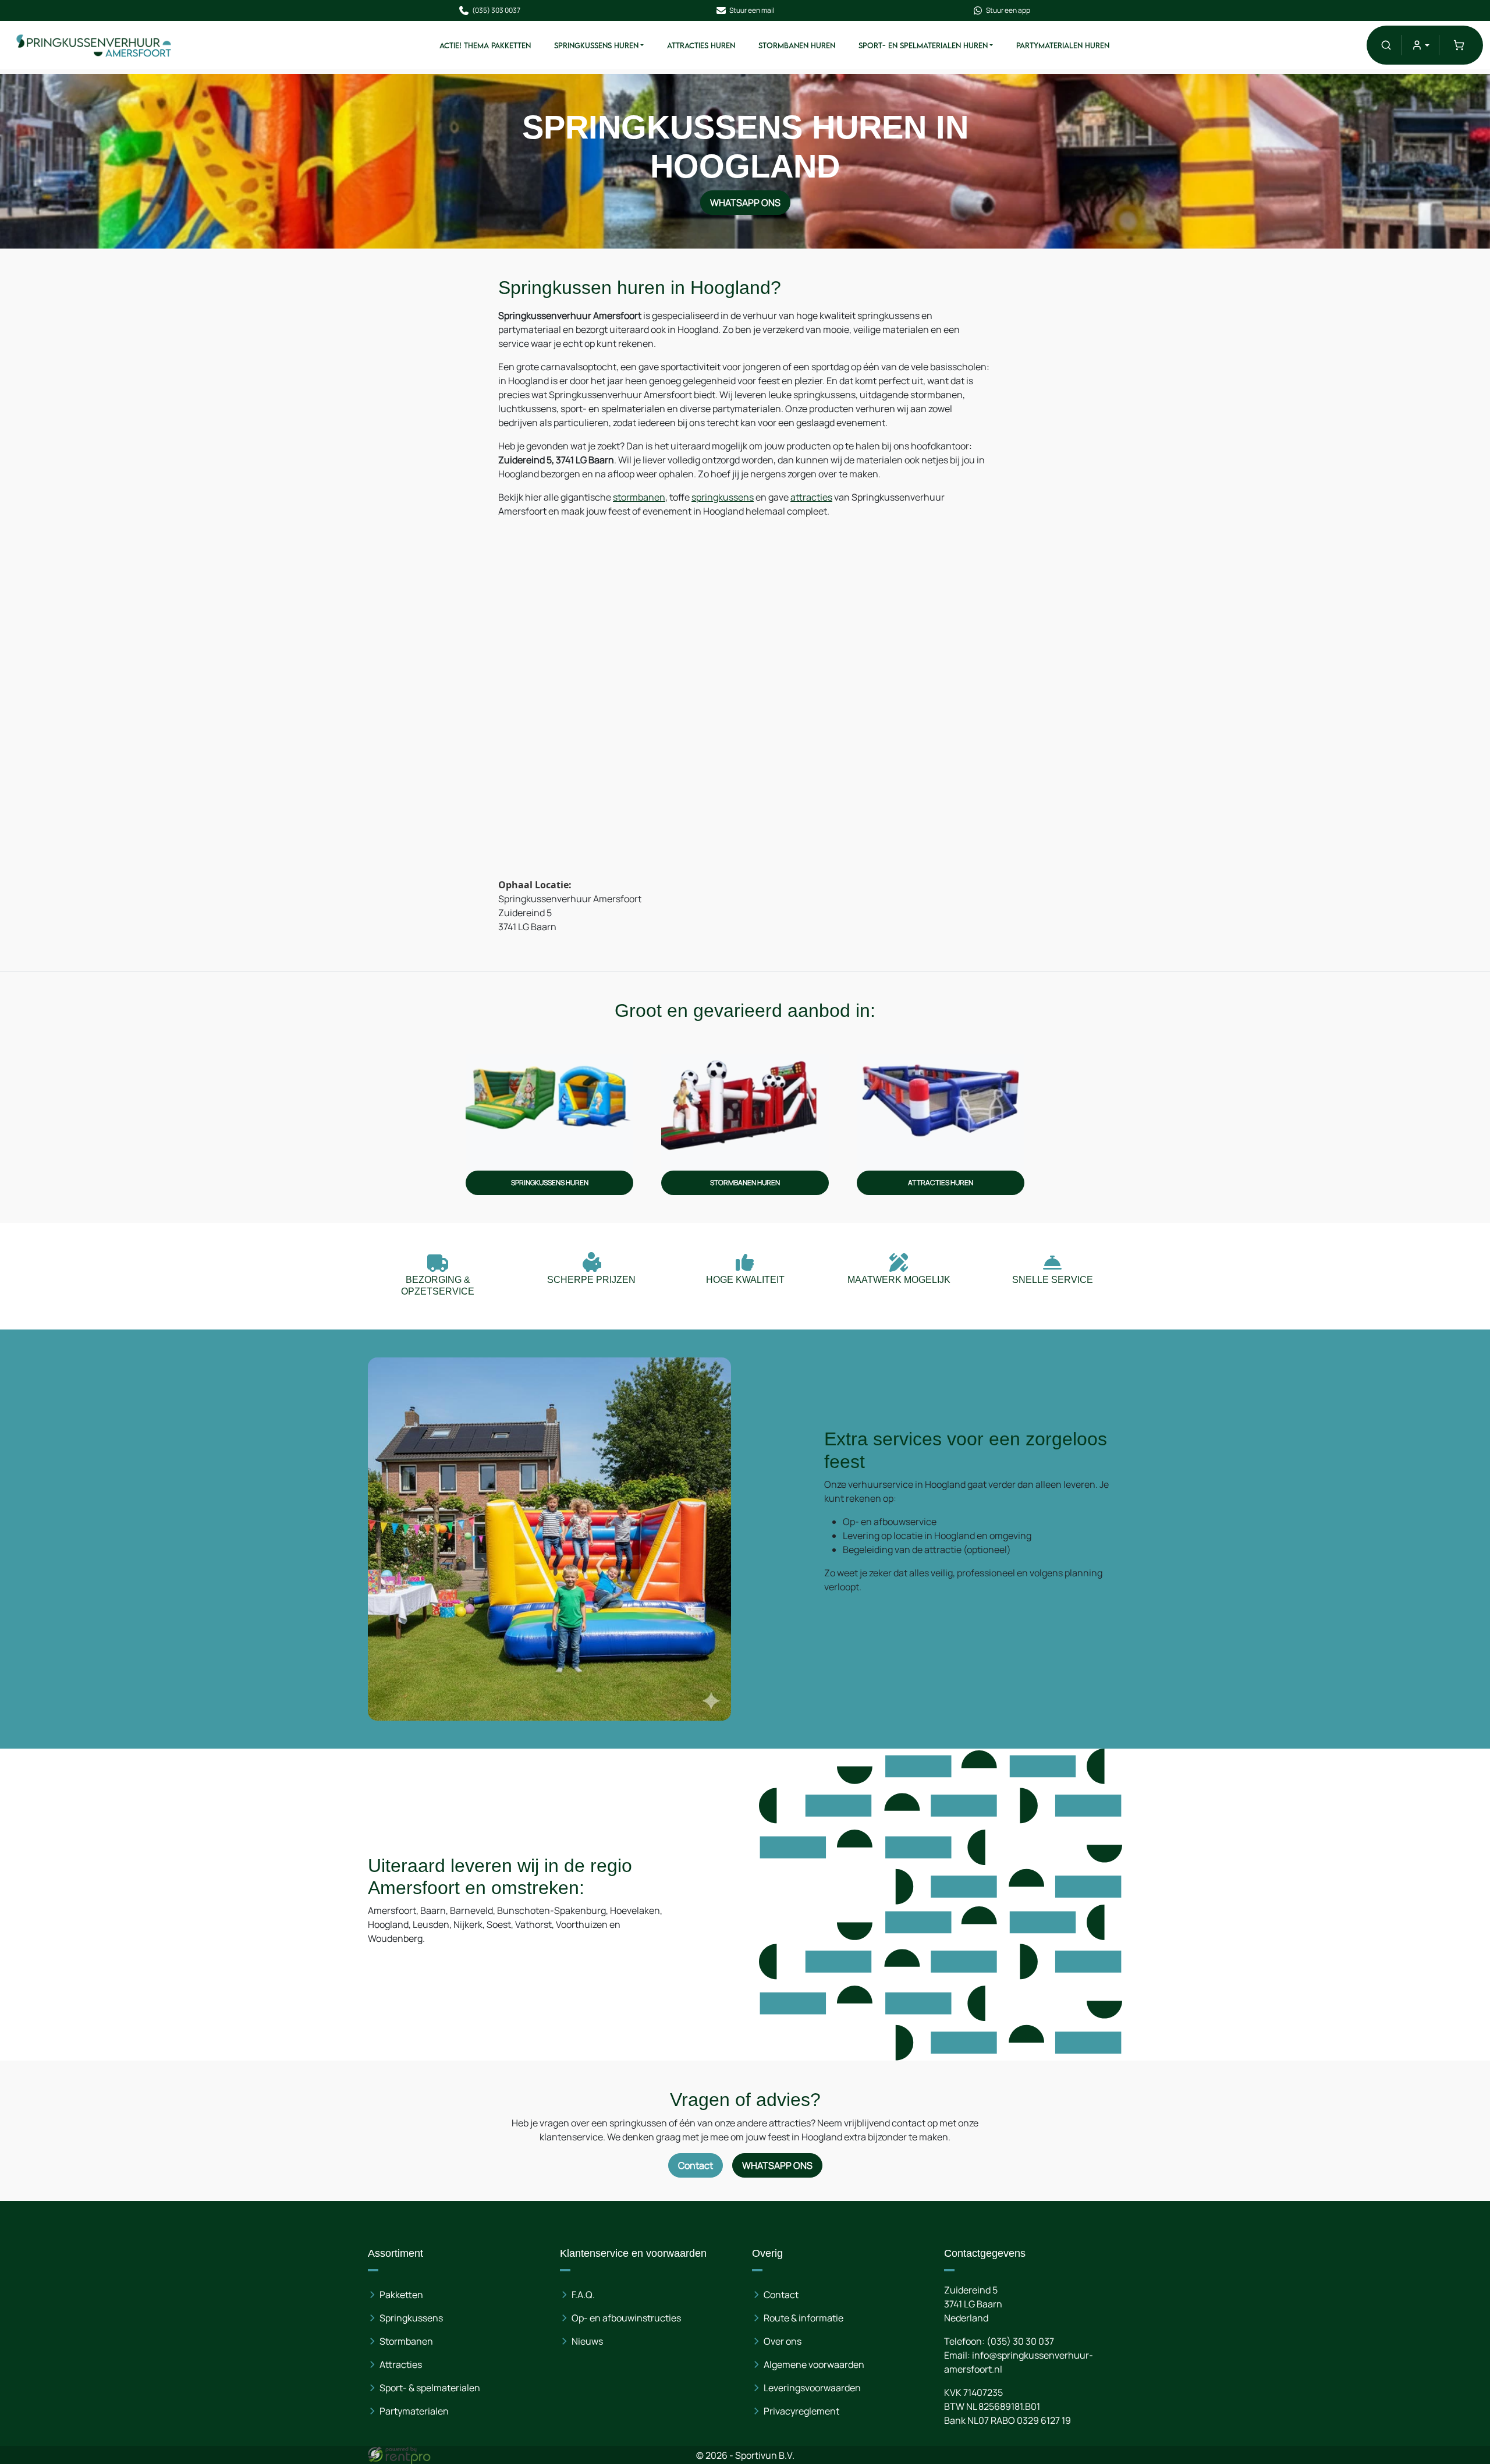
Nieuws (587, 2341)
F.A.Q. (583, 2295)
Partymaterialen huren (1063, 45)
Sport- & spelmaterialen (430, 2388)
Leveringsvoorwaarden (812, 2388)
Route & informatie (803, 2318)
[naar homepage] (94, 45)
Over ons (783, 2341)
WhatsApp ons (745, 203)
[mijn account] (1420, 45)
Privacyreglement (801, 2411)
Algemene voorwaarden (814, 2364)
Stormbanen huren (797, 45)
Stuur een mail (752, 10)
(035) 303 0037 (496, 10)
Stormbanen (406, 2341)
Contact (696, 2165)
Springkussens (411, 2318)
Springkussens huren (596, 45)
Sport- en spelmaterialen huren (923, 45)
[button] (1386, 45)
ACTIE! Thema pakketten (485, 45)
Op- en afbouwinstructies (626, 2318)
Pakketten (401, 2295)
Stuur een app (1008, 10)
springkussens (723, 497)
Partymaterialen (414, 2411)
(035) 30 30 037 (1020, 2341)
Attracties (401, 2364)
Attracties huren (701, 45)
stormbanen (639, 497)
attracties (811, 497)
